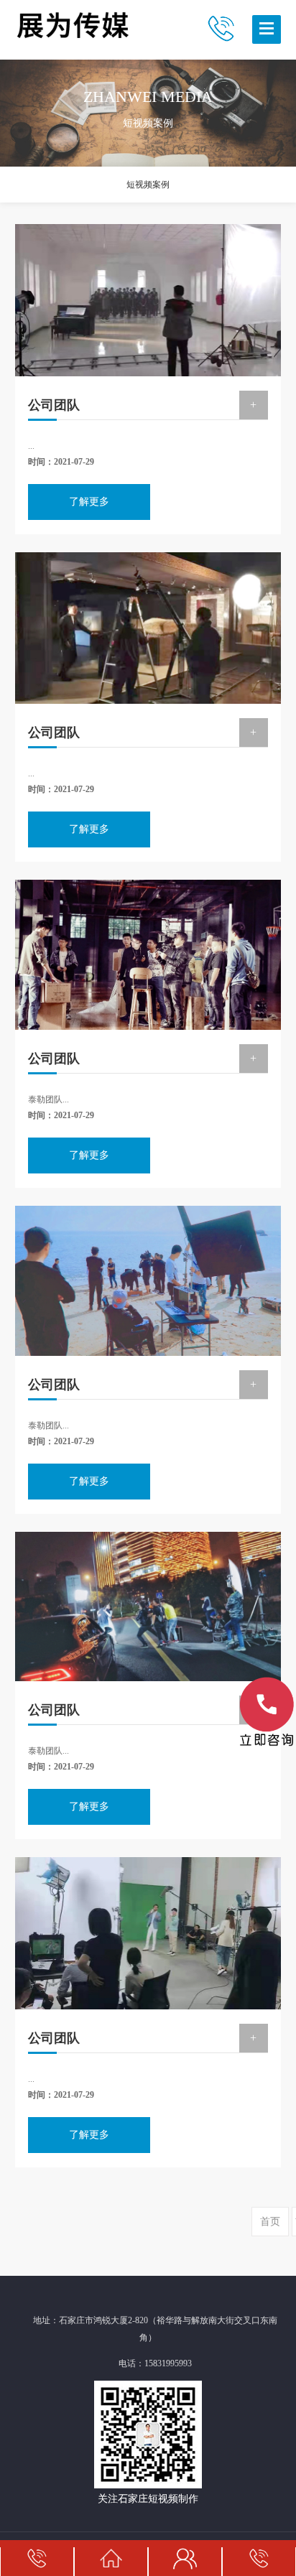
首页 (270, 2222)
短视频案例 (148, 185)
